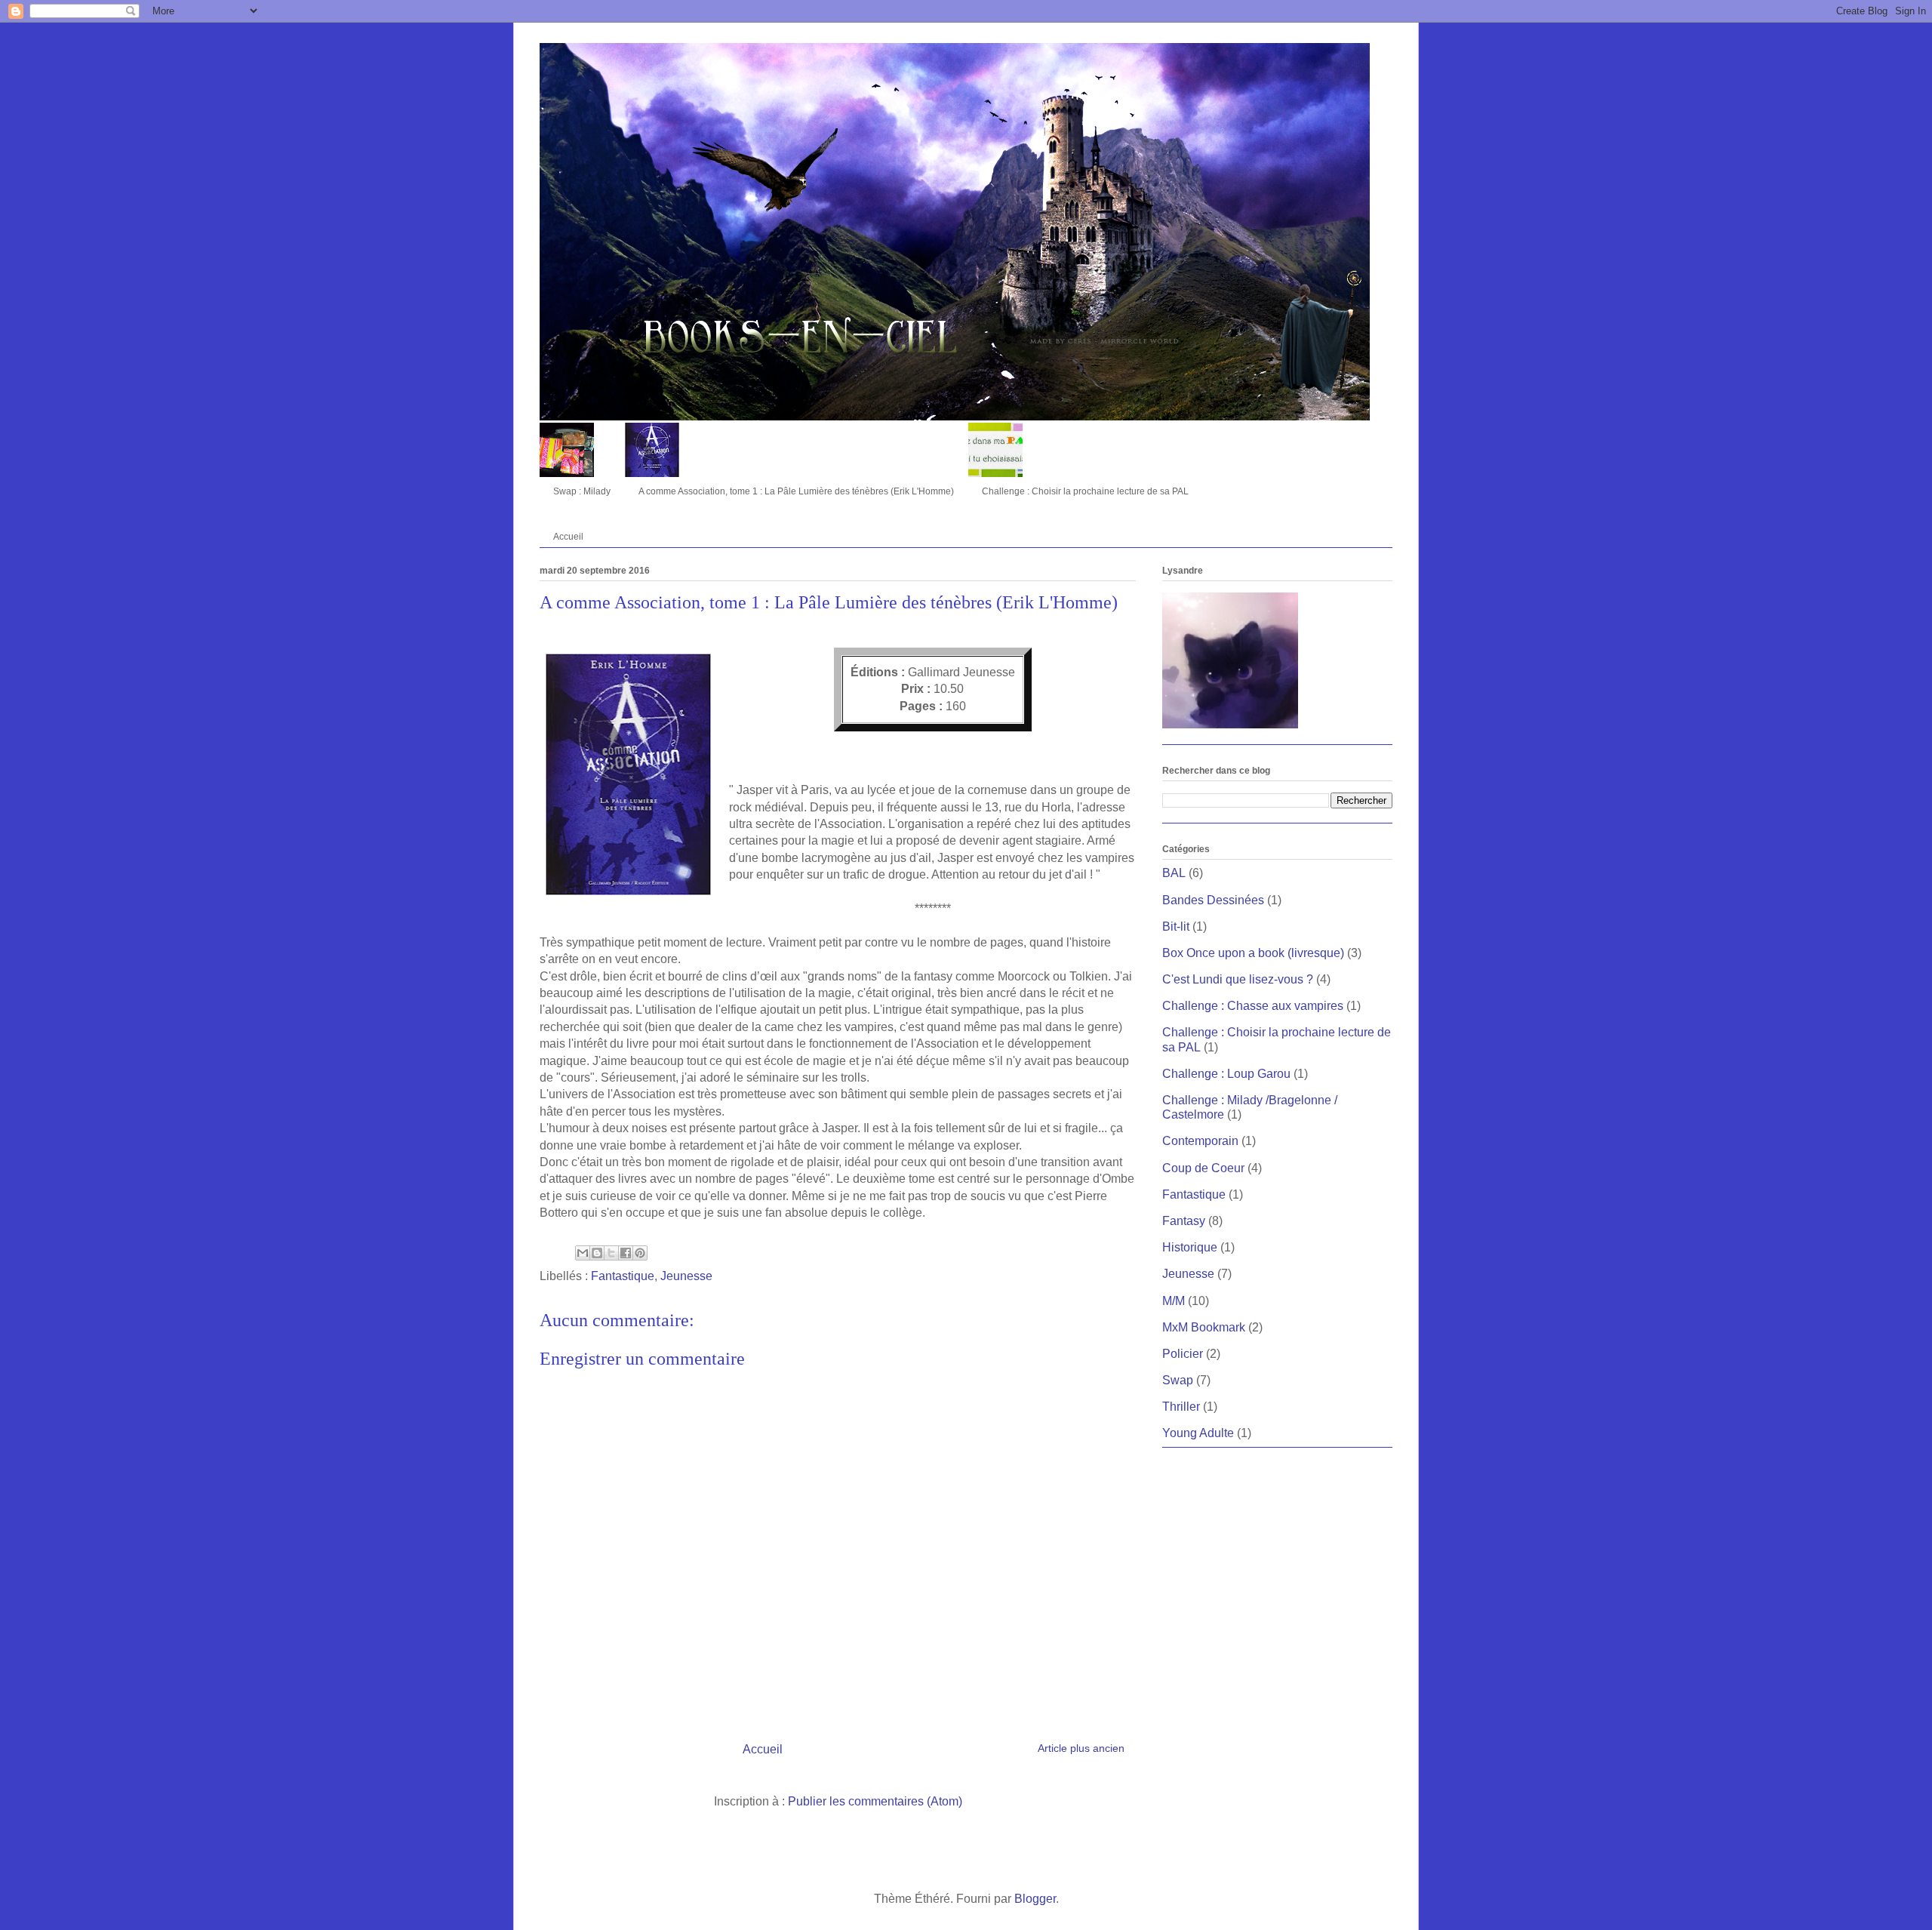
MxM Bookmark (1204, 1327)
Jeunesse (686, 1276)
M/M (1174, 1301)
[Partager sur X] (611, 1253)
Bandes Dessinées (1213, 900)
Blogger (1035, 1899)
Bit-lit (1176, 927)
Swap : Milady (582, 491)
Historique (1190, 1247)
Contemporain (1200, 1141)
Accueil (568, 537)
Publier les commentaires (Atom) (875, 1801)
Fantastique (623, 1276)
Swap (1178, 1380)
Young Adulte (1198, 1433)
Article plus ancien (1081, 1748)
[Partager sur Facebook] (626, 1253)
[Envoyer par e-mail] (583, 1253)
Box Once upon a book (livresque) (1253, 953)
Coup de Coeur (1203, 1168)
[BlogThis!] (597, 1253)
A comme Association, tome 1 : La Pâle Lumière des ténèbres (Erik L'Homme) (796, 491)
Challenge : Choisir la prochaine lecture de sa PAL (1085, 491)
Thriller (1181, 1407)
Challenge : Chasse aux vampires (1253, 1006)
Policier (1183, 1354)
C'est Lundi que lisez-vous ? (1238, 979)
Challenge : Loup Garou (1226, 1074)
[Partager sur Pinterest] (640, 1253)
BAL (1174, 873)
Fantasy (1184, 1221)
